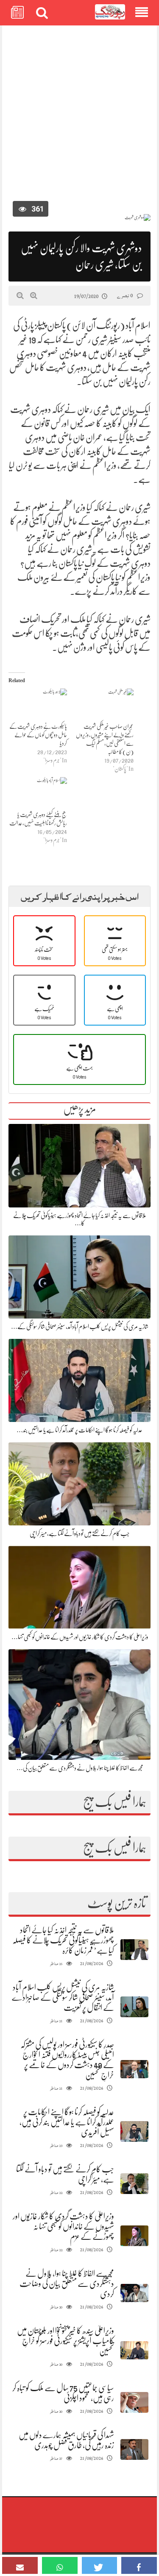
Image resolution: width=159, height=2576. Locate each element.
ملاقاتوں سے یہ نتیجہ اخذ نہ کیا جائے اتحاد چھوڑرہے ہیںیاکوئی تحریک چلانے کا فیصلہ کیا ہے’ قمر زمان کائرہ (63, 1940)
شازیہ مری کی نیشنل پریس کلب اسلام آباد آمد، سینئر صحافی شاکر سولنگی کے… (80, 1327)
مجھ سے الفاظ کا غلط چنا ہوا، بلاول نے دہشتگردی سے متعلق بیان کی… (80, 1768)
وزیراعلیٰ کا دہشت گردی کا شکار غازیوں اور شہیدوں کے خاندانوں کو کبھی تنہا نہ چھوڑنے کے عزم (63, 2226)
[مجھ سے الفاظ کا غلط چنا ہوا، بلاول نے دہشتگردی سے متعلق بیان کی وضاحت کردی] (134, 2293)
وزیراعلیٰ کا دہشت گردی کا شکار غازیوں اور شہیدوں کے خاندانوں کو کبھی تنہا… (80, 1637)
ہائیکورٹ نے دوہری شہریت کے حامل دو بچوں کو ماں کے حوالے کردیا (38, 735)
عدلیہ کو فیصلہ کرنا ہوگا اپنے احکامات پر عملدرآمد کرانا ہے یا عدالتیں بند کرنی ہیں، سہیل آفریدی (67, 2122)
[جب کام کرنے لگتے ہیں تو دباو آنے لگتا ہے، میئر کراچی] (134, 2184)
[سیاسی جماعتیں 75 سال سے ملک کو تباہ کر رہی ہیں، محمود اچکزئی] (134, 2402)
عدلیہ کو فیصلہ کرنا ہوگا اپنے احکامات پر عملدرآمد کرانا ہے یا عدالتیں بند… (79, 1430)
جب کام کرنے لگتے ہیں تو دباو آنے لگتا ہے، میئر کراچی (80, 1533)
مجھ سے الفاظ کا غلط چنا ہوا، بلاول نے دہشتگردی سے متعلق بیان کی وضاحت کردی (67, 2284)
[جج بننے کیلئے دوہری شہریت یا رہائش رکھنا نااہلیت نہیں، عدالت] (38, 794)
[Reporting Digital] (110, 12)
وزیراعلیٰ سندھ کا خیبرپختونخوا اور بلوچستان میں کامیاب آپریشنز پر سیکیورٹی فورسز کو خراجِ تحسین (66, 2341)
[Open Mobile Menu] (142, 13)
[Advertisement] (79, 116)
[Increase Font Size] (34, 296)
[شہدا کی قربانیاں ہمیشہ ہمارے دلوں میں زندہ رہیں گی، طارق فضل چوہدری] (134, 2449)
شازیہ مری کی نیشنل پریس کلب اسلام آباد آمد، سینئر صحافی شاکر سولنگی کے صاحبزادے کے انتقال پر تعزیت (63, 1998)
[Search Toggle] (42, 13)
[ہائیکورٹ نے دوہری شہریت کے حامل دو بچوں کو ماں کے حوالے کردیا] (38, 705)
